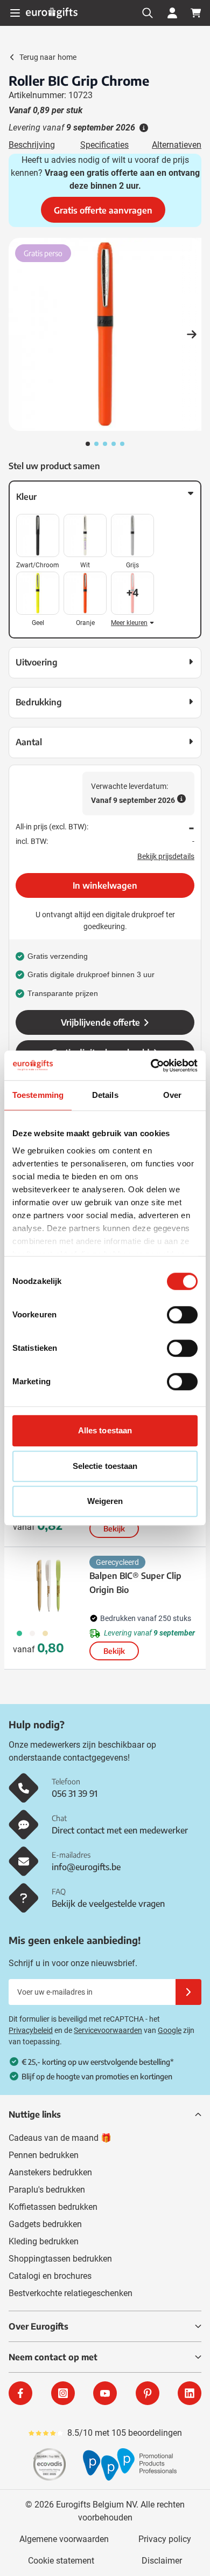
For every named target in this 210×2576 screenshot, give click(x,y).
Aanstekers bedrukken (50, 2172)
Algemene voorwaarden (64, 2539)
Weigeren (105, 1501)
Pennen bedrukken (44, 2155)
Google (170, 2030)
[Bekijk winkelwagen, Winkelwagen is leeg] (196, 13)
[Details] (143, 128)
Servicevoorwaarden (108, 2030)
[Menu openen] (15, 13)
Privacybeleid (31, 2030)
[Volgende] (192, 334)
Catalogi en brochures (50, 2276)
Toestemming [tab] (38, 1095)
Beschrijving (32, 145)
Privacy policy (165, 2539)
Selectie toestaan (105, 1466)
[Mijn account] (172, 13)
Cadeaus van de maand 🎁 (60, 2138)
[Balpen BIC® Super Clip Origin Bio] (49, 1586)
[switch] (182, 1315)
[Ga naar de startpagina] (52, 13)
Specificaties (104, 145)
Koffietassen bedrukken (53, 2207)
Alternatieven (177, 145)
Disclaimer (162, 2561)
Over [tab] (172, 1095)
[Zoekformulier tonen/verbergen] (148, 13)
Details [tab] (105, 1095)
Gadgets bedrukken (45, 2224)
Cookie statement (61, 2561)
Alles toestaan (105, 1430)
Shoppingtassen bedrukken (60, 2259)
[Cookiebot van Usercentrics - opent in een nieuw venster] (151, 1066)
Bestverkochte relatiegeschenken (71, 2293)
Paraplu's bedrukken (47, 2190)
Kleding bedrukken (44, 2241)
